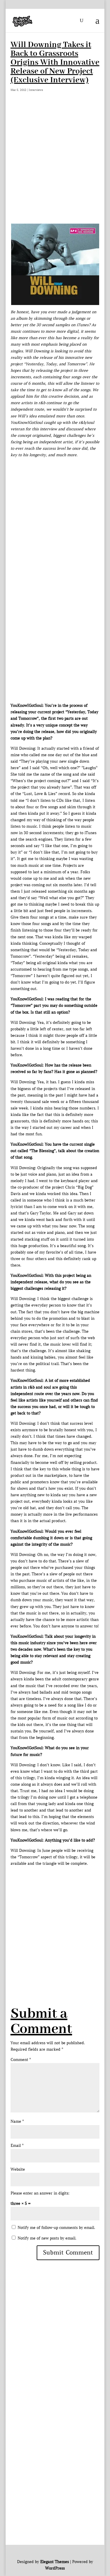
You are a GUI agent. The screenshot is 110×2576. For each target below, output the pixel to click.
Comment (21, 2060)
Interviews (36, 90)
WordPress (55, 2568)
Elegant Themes (55, 2562)
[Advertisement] (55, 165)
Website (18, 2169)
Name (17, 2121)
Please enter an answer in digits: (40, 2193)
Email (17, 2146)
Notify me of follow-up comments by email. (56, 2228)
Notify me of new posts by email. (47, 2238)
